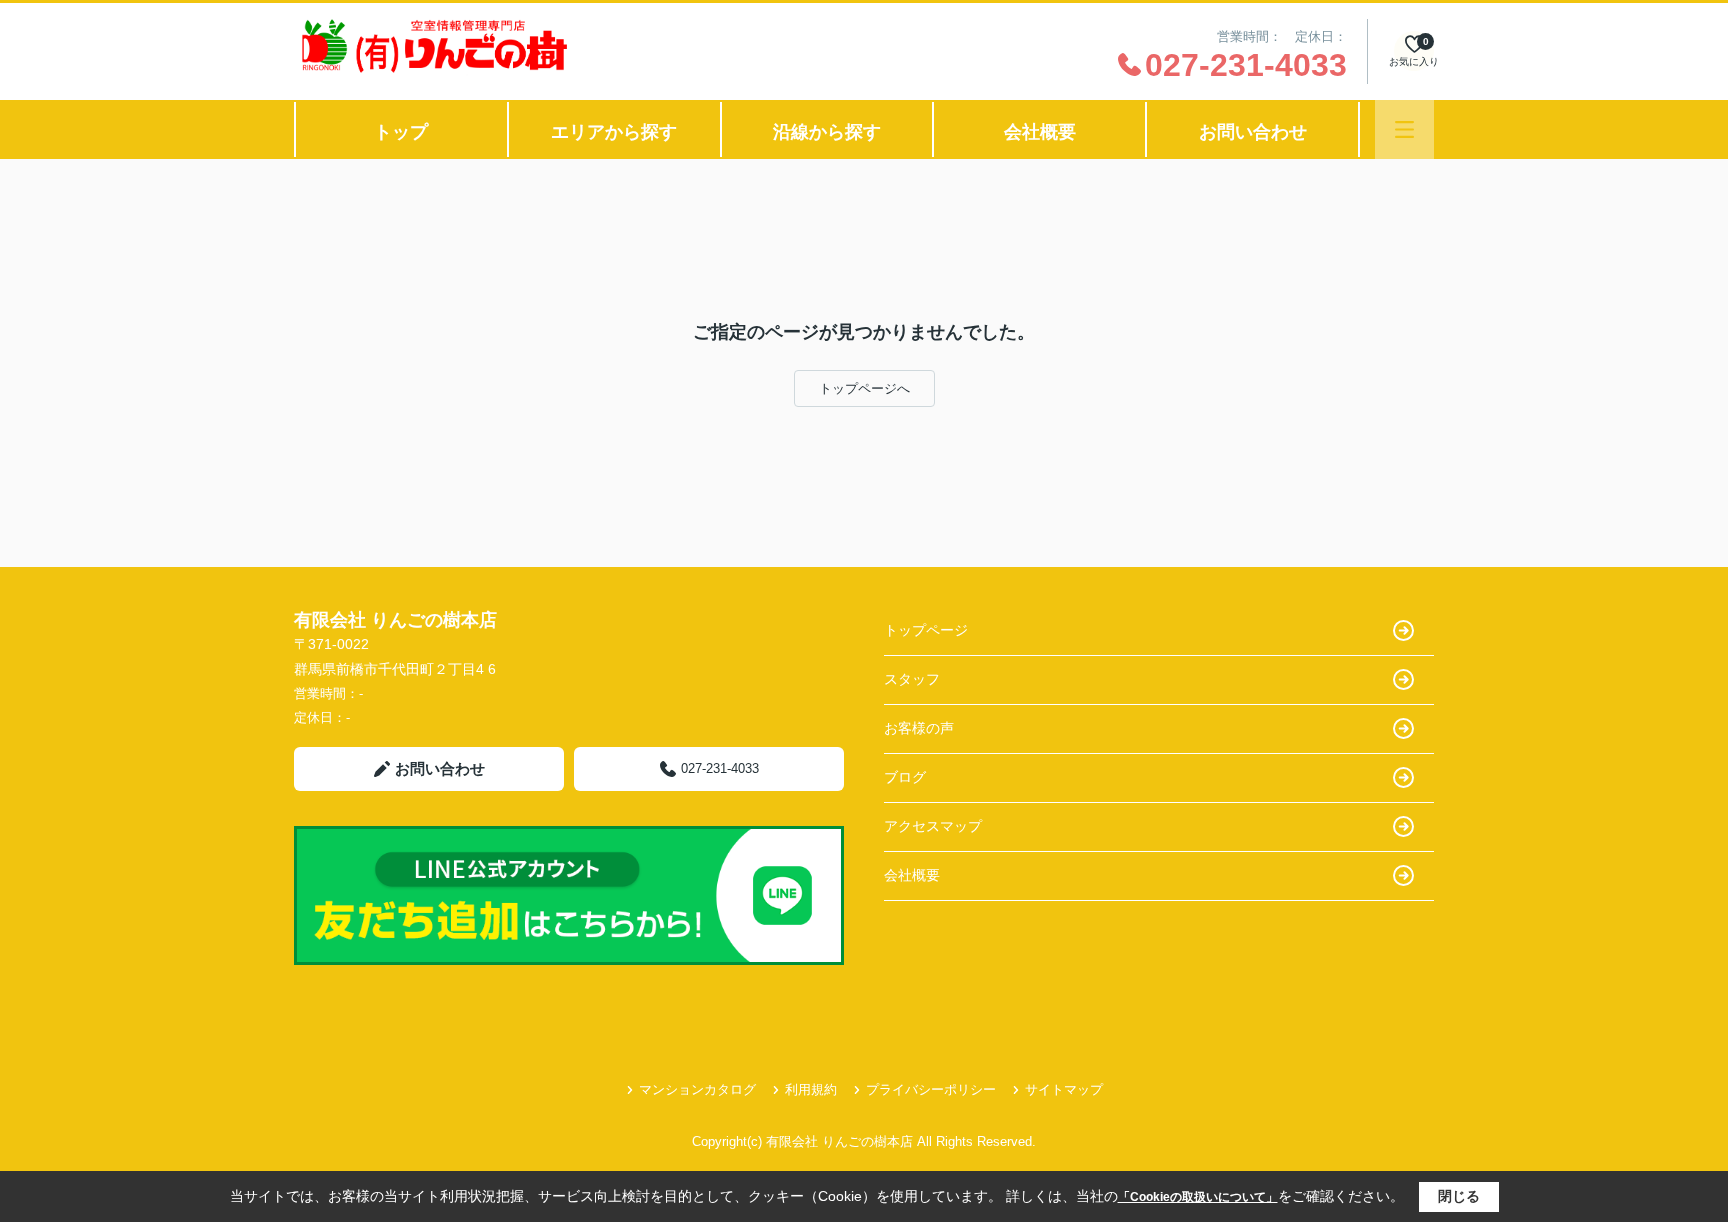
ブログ (905, 777)
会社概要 (1040, 132)
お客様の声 (919, 728)
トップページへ (864, 388)
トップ (401, 132)
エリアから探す (614, 132)
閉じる (1459, 1196)
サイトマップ (1064, 1089)
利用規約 (811, 1089)
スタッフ (912, 679)
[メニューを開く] (1404, 129)
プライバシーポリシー (931, 1089)
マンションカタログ (697, 1089)
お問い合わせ (1253, 132)
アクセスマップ (933, 826)
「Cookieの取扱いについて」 (1198, 1197)
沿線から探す (827, 132)
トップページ (926, 630)
